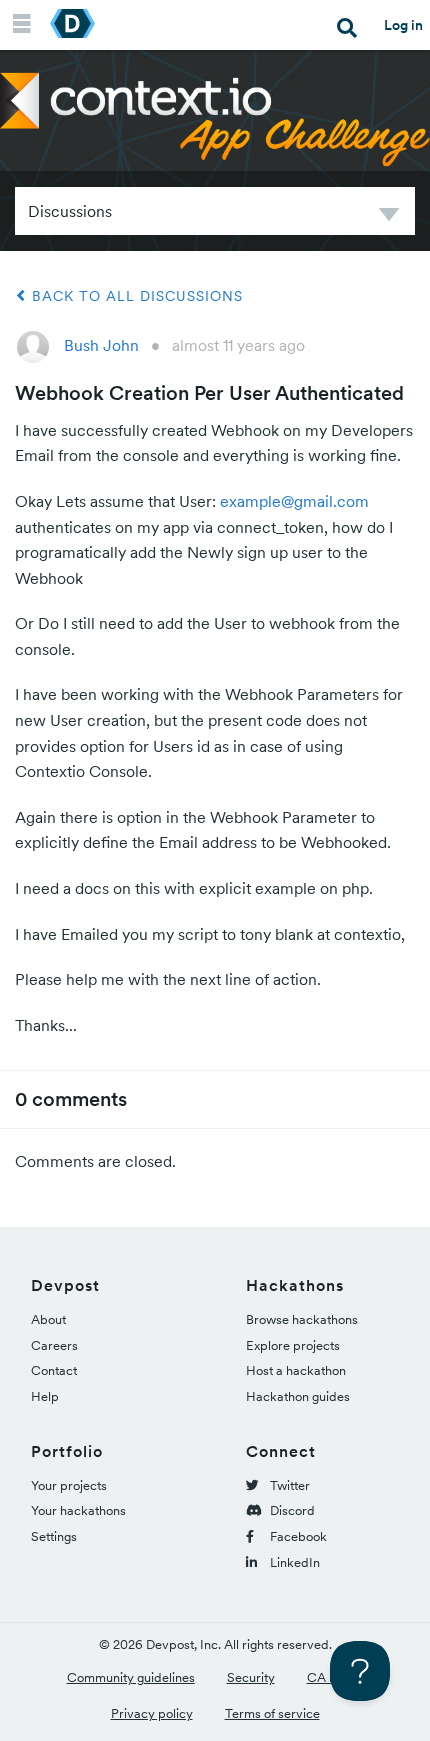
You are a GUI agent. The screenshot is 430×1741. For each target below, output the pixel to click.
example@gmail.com (294, 501)
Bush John (101, 345)
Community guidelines (131, 1677)
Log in (403, 25)
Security (251, 1677)
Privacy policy (152, 1713)
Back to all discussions (135, 296)
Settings (54, 1536)
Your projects (69, 1485)
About (48, 1319)
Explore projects (293, 1345)
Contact (54, 1370)
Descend (389, 217)
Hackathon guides (298, 1396)
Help (45, 1396)
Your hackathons (78, 1510)
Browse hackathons (302, 1319)
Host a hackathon (296, 1370)
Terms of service (272, 1713)
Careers (54, 1345)
